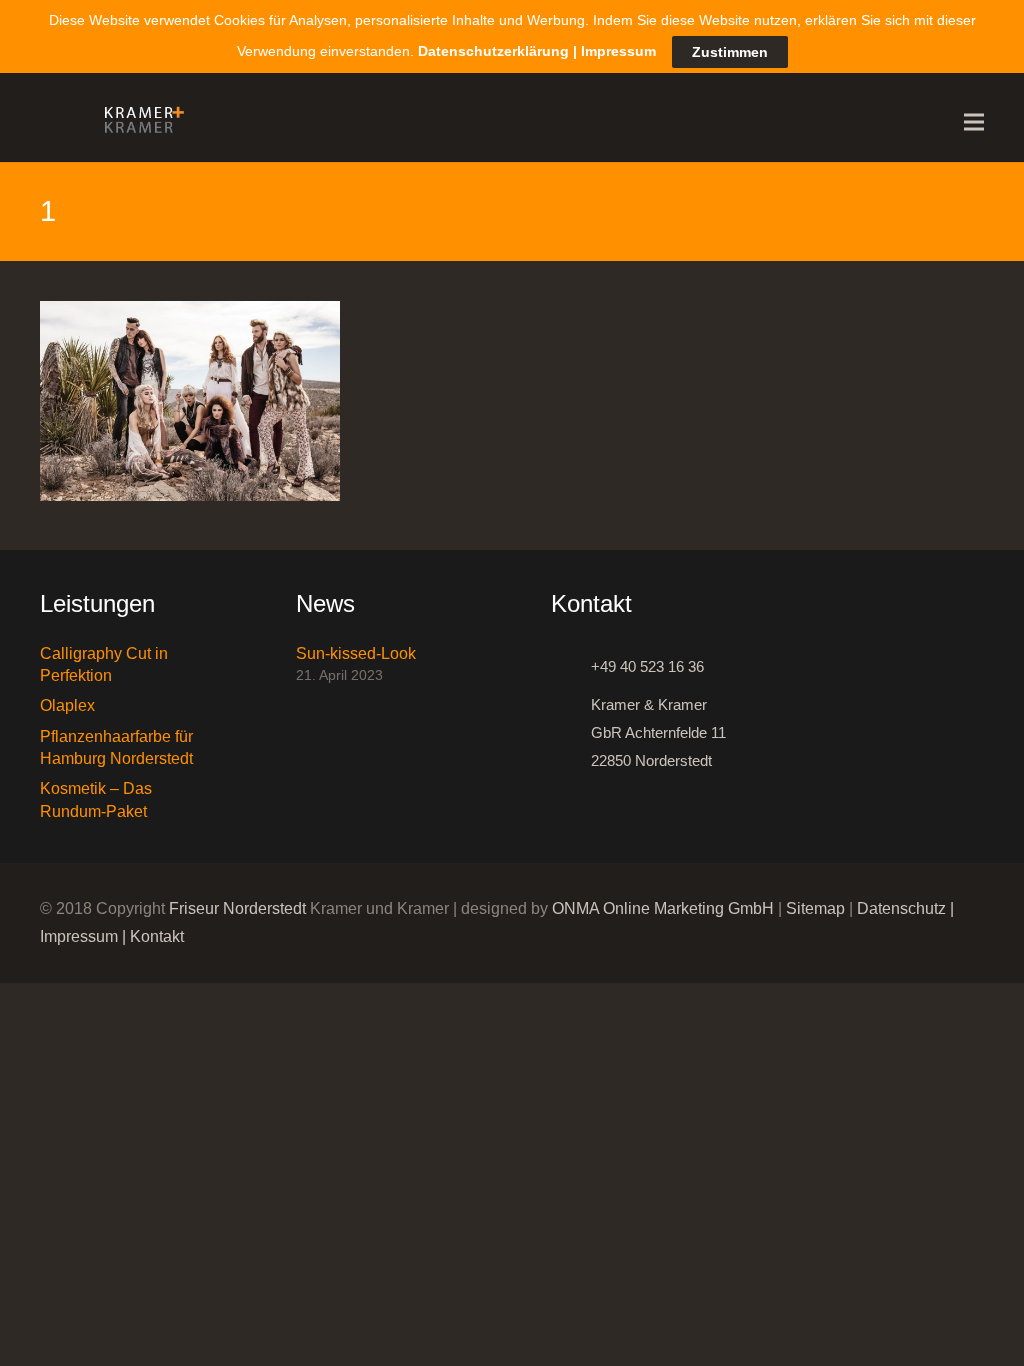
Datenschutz (901, 908)
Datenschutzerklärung (493, 51)
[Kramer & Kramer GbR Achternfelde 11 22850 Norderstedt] (571, 733)
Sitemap (815, 908)
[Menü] (974, 122)
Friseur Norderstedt (237, 908)
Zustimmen (730, 52)
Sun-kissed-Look (356, 653)
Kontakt (157, 936)
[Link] (139, 122)
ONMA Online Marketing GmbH (663, 908)
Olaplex (67, 705)
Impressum (79, 936)
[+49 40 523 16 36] (571, 667)
